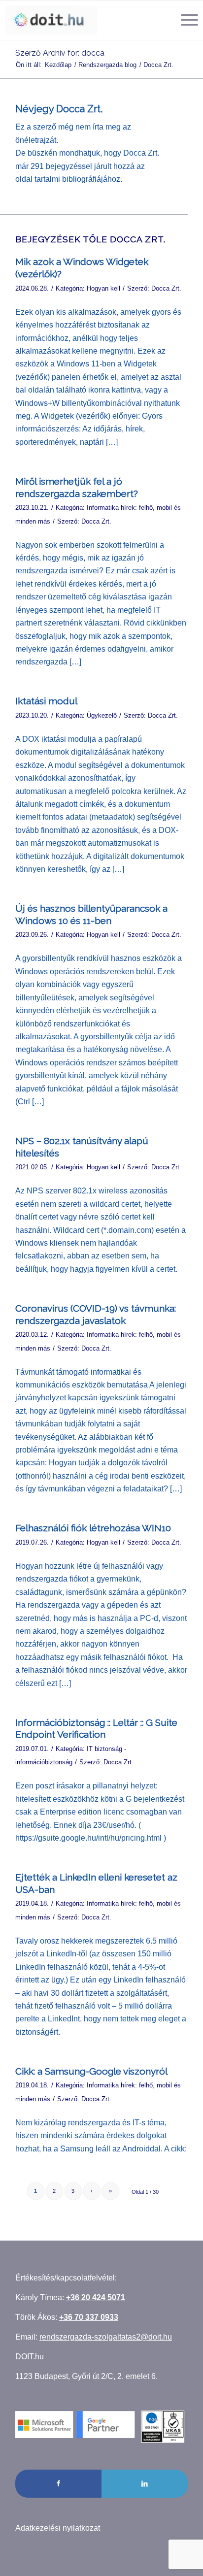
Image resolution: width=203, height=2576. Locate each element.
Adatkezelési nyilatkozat (58, 2528)
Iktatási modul (46, 701)
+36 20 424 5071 (96, 2297)
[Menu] (185, 20)
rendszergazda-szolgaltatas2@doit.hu (106, 2337)
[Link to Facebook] (58, 2483)
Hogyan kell (103, 288)
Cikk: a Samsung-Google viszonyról (91, 2071)
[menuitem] (185, 20)
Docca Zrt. (166, 288)
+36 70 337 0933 (89, 2317)
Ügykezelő (102, 715)
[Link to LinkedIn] (145, 2483)
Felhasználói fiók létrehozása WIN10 (93, 1528)
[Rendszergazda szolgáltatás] (51, 20)
